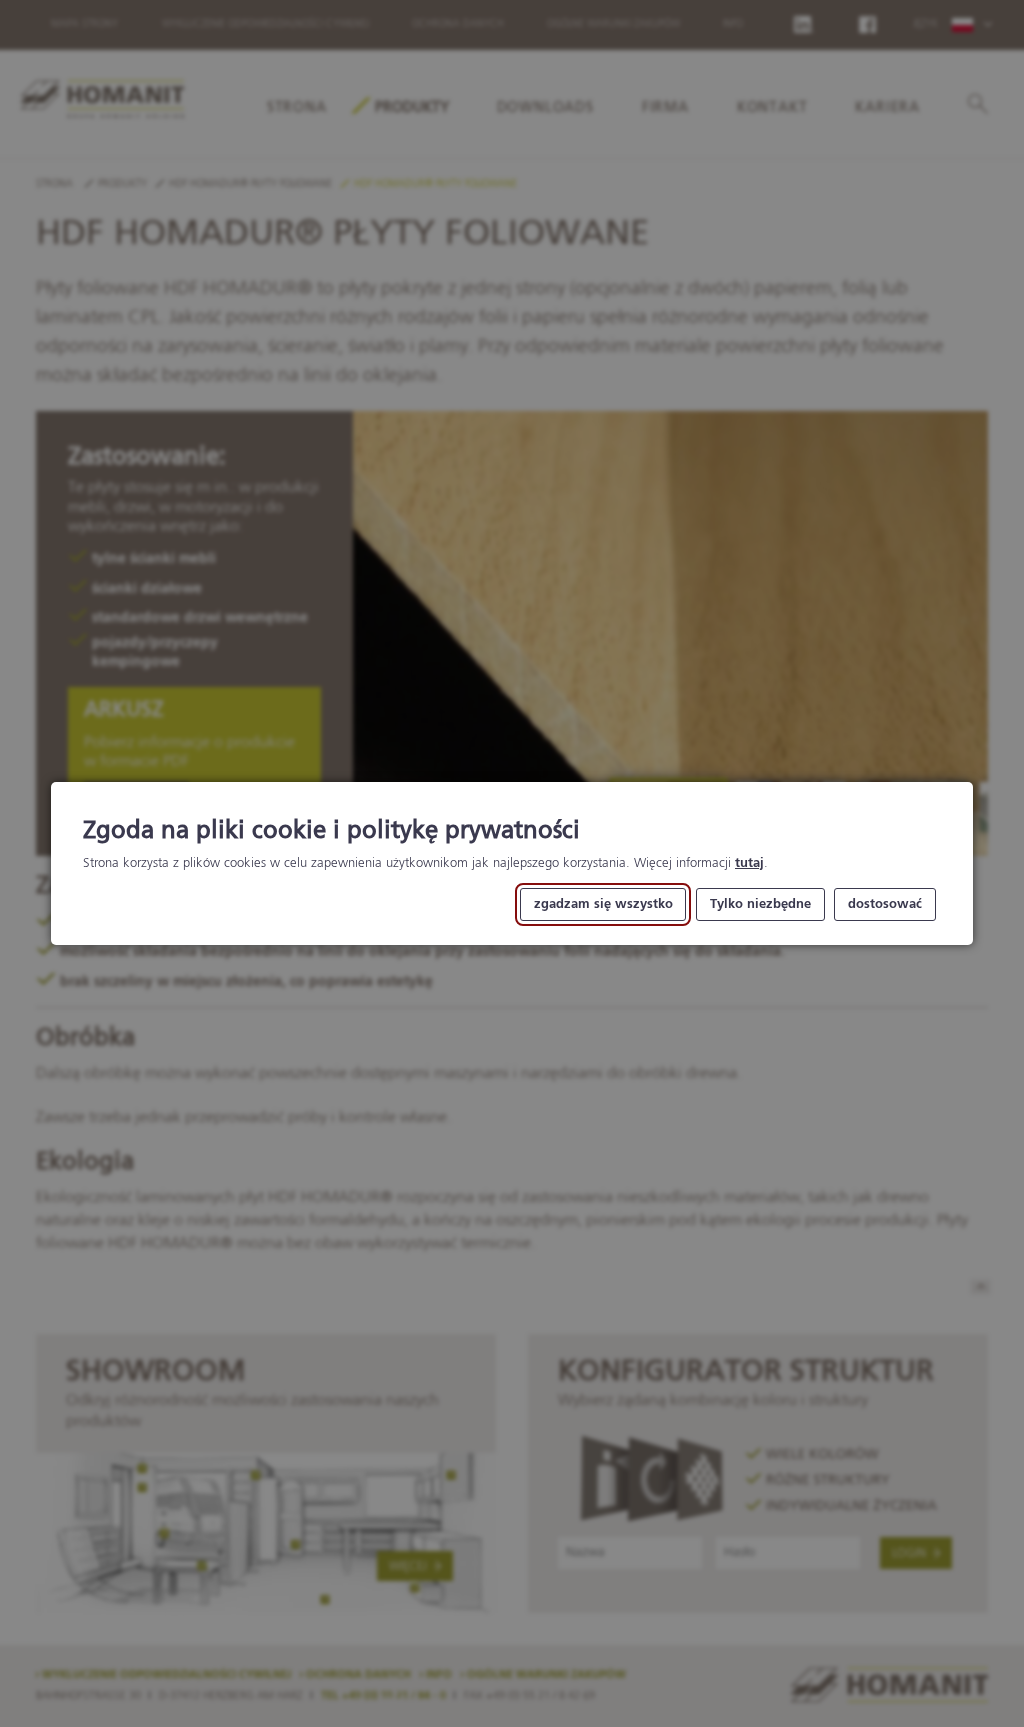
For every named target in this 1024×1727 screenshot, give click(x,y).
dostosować (885, 904)
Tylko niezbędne (760, 904)
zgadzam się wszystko (603, 904)
